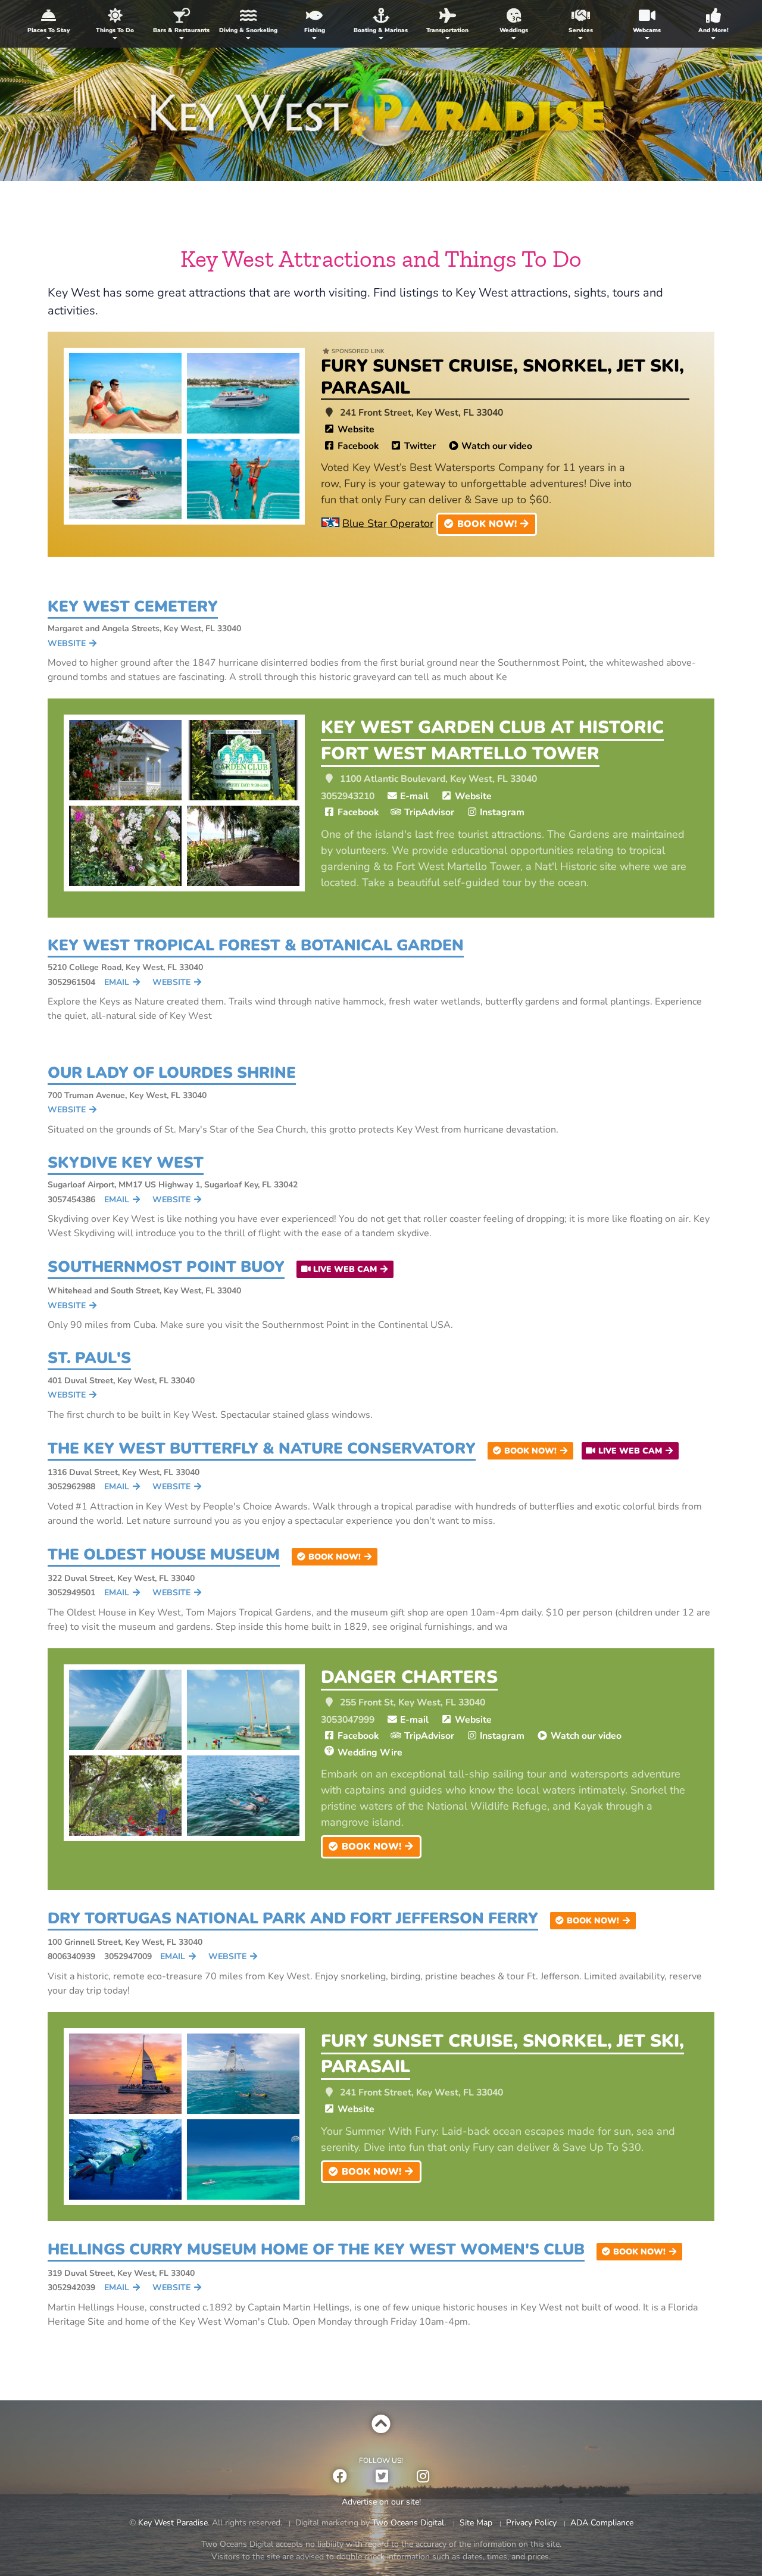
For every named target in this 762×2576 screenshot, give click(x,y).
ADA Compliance (602, 2523)
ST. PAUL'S (89, 1358)
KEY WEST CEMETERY (133, 606)
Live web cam (345, 1269)
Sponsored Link (358, 351)
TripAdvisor (429, 812)
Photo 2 (243, 393)
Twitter (420, 446)
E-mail (414, 796)
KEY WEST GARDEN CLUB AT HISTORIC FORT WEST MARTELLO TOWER (492, 740)
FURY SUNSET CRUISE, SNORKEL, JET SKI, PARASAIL (502, 377)
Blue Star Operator (388, 523)
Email (117, 982)
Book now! (487, 524)
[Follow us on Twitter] (382, 2477)
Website (356, 429)
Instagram (502, 812)
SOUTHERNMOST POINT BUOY (166, 1267)
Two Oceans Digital (408, 2523)
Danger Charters (409, 1677)
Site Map (476, 2523)
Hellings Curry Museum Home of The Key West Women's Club (316, 2249)
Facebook (358, 446)
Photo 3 (125, 479)
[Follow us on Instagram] (423, 2477)
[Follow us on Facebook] (340, 2477)
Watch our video (497, 446)
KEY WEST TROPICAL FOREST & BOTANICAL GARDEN (256, 945)
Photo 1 (125, 393)
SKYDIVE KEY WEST (126, 1163)
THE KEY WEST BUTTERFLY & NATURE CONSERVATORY (262, 1448)
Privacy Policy (531, 2523)
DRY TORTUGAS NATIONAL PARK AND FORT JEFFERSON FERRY (293, 1918)
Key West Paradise (381, 110)
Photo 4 (243, 479)
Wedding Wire (370, 1752)
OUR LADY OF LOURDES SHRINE (172, 1073)
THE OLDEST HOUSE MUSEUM (164, 1554)
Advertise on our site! (381, 2502)
